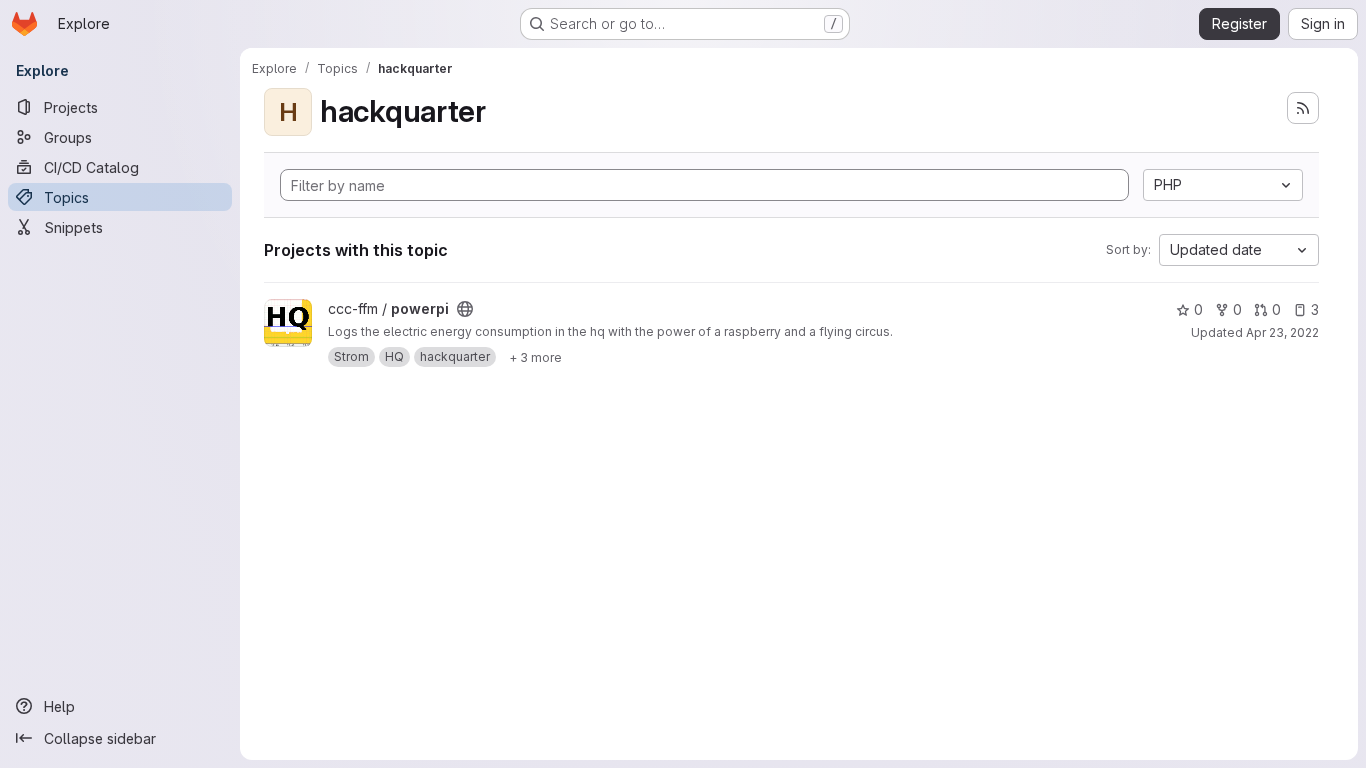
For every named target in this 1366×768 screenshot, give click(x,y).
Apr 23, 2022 (1282, 332)
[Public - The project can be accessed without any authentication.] (465, 309)
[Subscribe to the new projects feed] (1303, 108)
